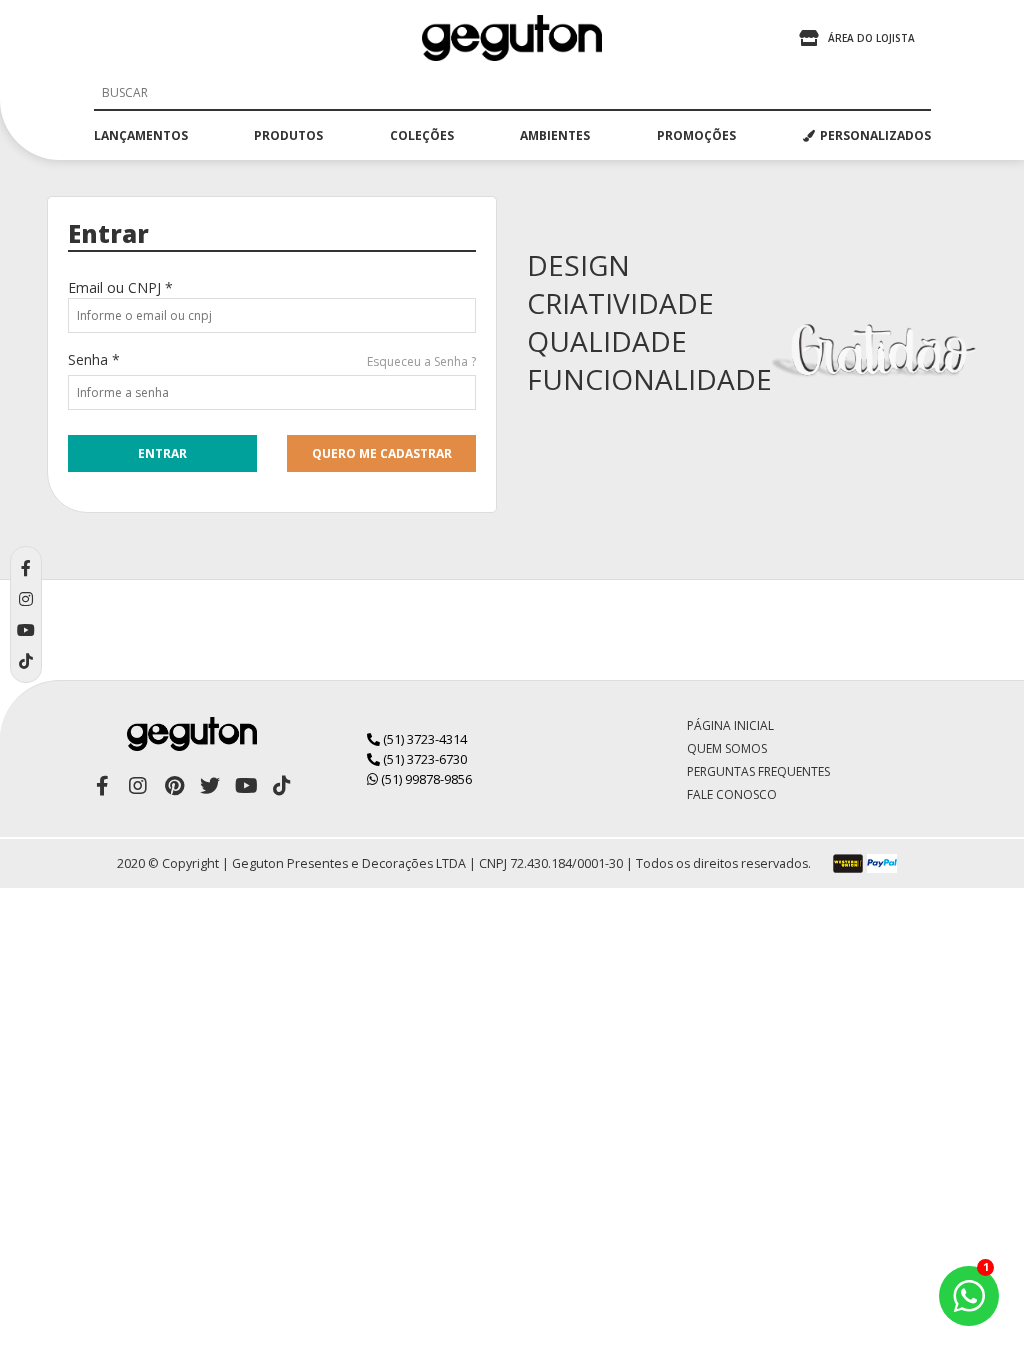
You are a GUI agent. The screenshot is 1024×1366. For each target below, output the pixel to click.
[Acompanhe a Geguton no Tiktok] (282, 786)
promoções (696, 135)
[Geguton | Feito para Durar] (512, 38)
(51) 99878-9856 (425, 779)
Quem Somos (727, 748)
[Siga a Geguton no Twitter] (210, 786)
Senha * (94, 359)
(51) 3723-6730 (423, 759)
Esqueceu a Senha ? (421, 361)
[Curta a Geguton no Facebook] (102, 786)
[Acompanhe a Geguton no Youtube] (246, 786)
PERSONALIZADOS (875, 135)
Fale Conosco (732, 794)
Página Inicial (730, 725)
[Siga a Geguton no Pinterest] (174, 786)
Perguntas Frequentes (758, 771)
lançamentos (141, 135)
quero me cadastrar (382, 453)
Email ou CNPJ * (120, 287)
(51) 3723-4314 (423, 739)
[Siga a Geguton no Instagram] (138, 786)
